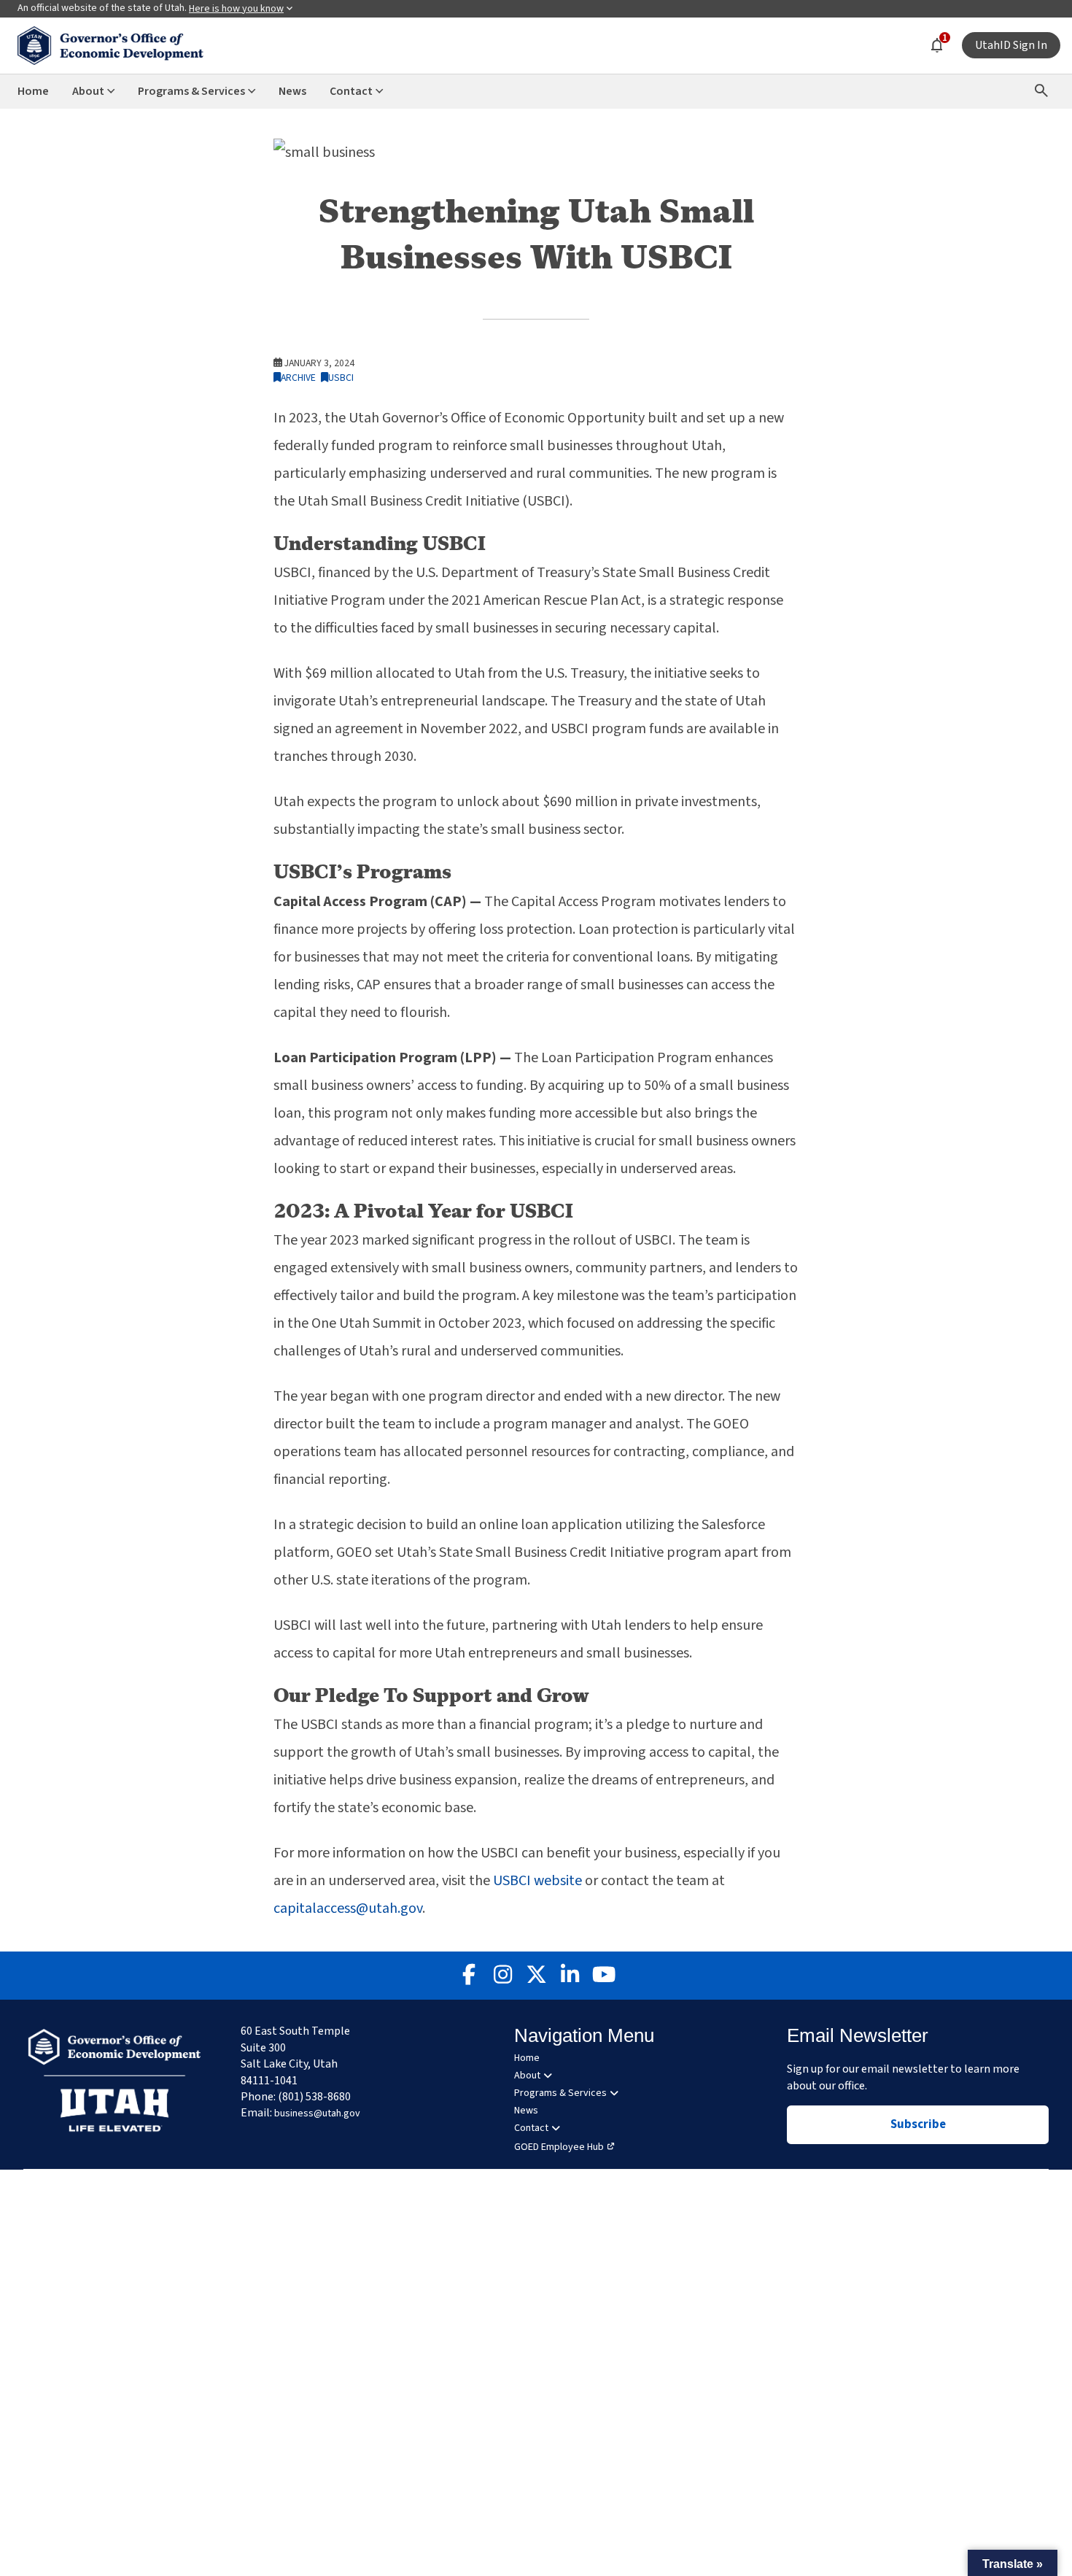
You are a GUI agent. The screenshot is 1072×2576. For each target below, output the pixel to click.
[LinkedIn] (570, 1976)
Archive (298, 378)
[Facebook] (469, 1976)
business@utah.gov (317, 2113)
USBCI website (537, 1881)
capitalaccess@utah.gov (348, 1908)
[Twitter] (536, 1976)
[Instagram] (502, 1976)
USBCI (341, 378)
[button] (1013, 2563)
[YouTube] (603, 1976)
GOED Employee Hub (559, 2147)
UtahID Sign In (1011, 45)
